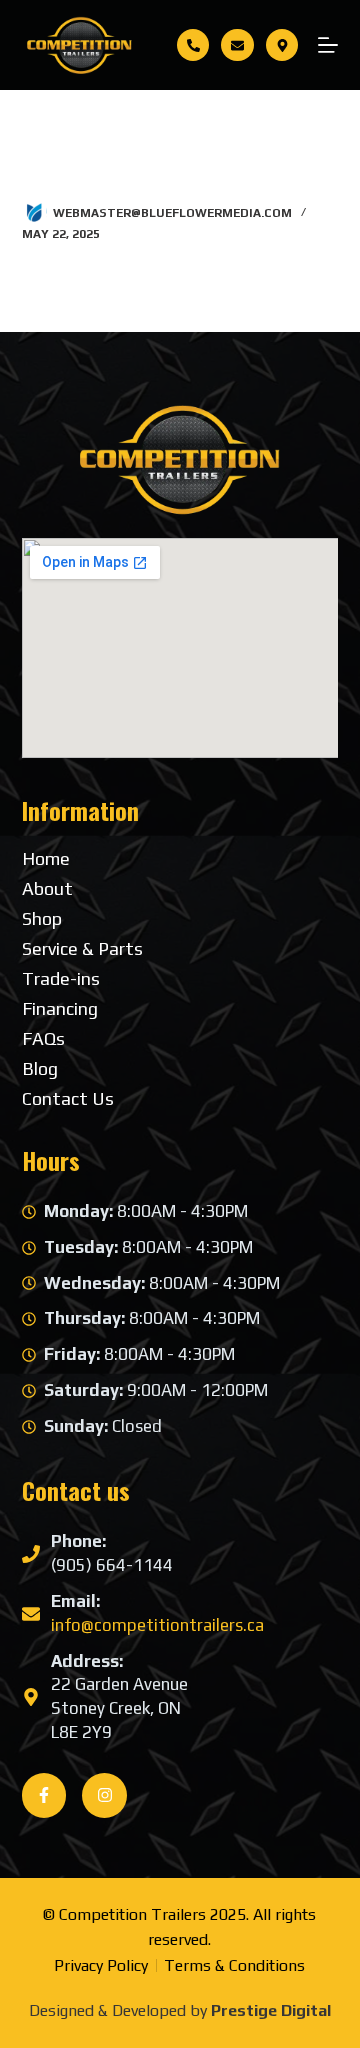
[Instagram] (104, 1795)
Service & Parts (82, 949)
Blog (40, 1069)
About (47, 889)
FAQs (43, 1039)
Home (46, 859)
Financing (60, 1009)
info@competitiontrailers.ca (157, 1625)
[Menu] (328, 45)
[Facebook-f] (44, 1795)
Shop (42, 919)
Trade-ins (61, 979)
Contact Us (68, 1099)
